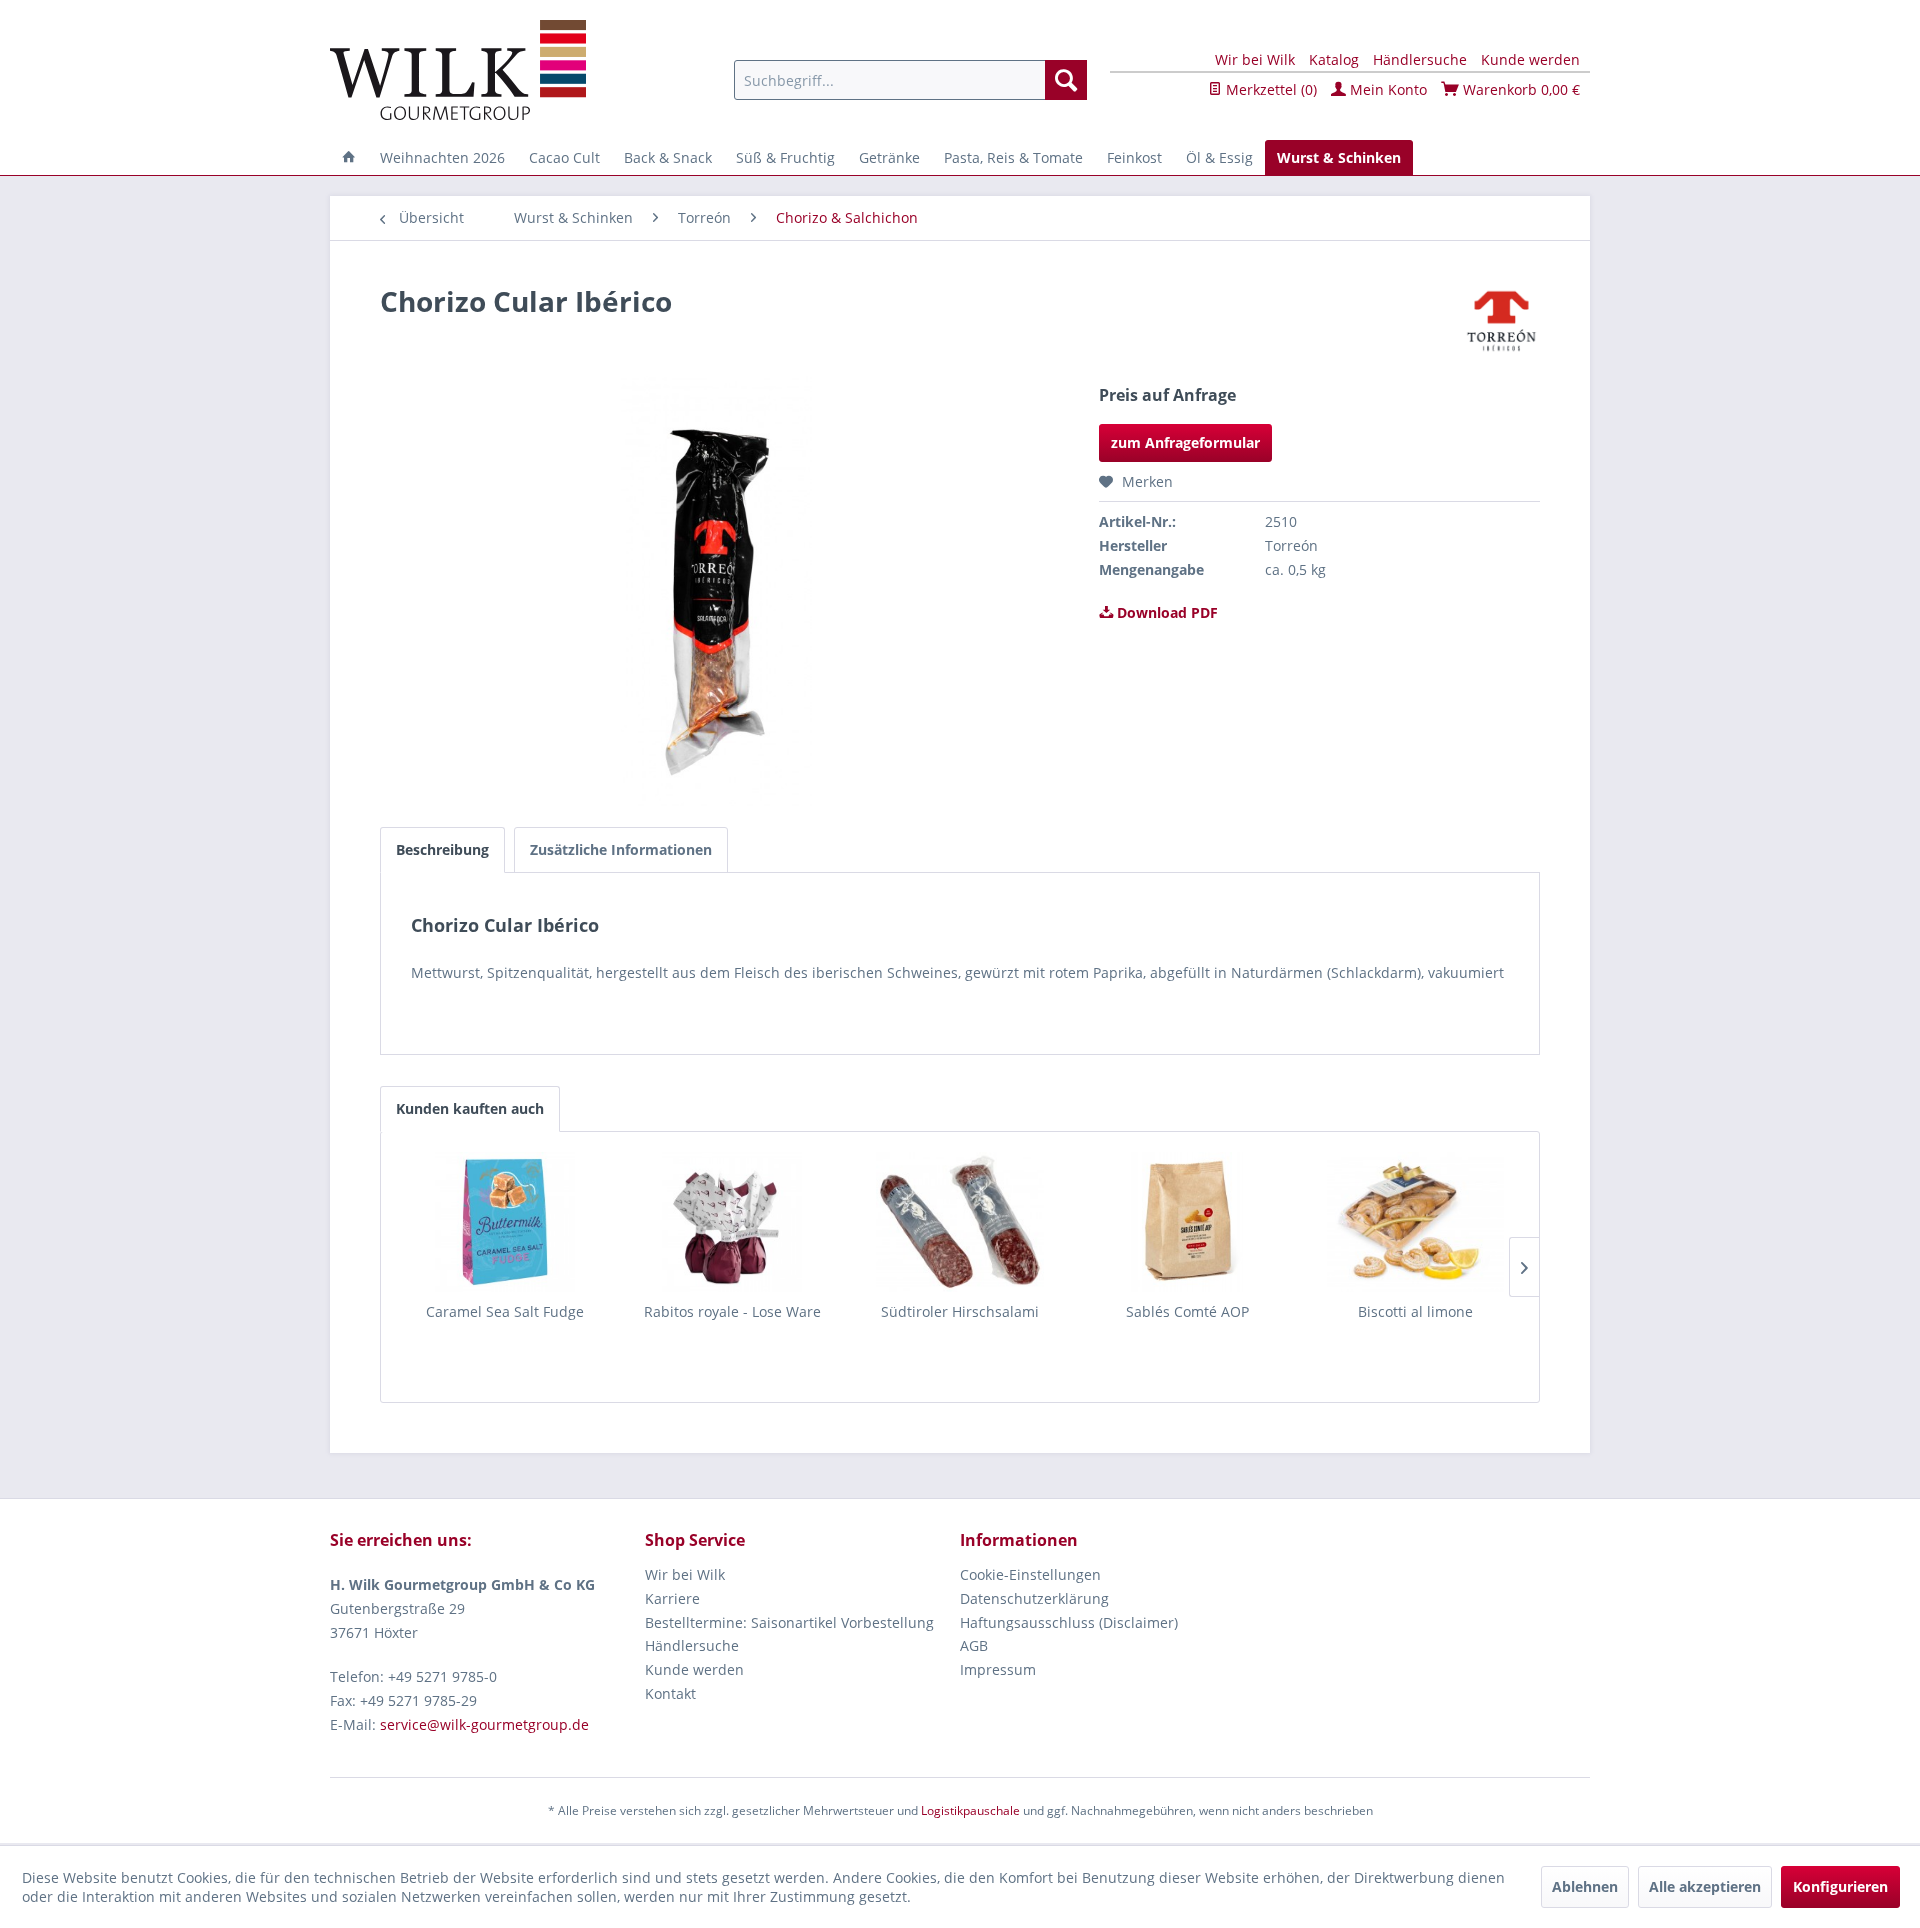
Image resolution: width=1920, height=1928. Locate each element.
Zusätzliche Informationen (621, 849)
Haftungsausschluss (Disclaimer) (1069, 1622)
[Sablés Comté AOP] (1188, 1222)
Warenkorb (1519, 89)
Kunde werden (1530, 59)
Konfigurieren (1840, 1886)
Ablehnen (1585, 1886)
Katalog (1334, 59)
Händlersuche (1420, 59)
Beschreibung (442, 849)
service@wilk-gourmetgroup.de (484, 1724)
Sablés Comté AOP (1187, 1311)
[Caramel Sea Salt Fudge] (505, 1222)
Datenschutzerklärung (1034, 1598)
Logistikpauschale (970, 1810)
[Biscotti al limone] (1415, 1222)
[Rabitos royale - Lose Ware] (733, 1222)
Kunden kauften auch (470, 1108)
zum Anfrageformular (1185, 442)
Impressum (998, 1669)
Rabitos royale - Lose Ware (732, 1311)
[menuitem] (910, 80)
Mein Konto (1386, 89)
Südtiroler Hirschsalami (960, 1311)
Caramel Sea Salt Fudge (505, 1311)
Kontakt (670, 1693)
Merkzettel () (1269, 89)
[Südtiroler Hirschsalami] (960, 1222)
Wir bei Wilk (1255, 59)
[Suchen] (1066, 80)
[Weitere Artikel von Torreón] (1501, 321)
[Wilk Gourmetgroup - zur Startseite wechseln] (458, 70)
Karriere (672, 1598)
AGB (974, 1645)
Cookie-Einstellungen (1030, 1574)
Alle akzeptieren (1705, 1886)
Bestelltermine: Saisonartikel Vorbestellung (789, 1622)
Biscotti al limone (1415, 1311)
